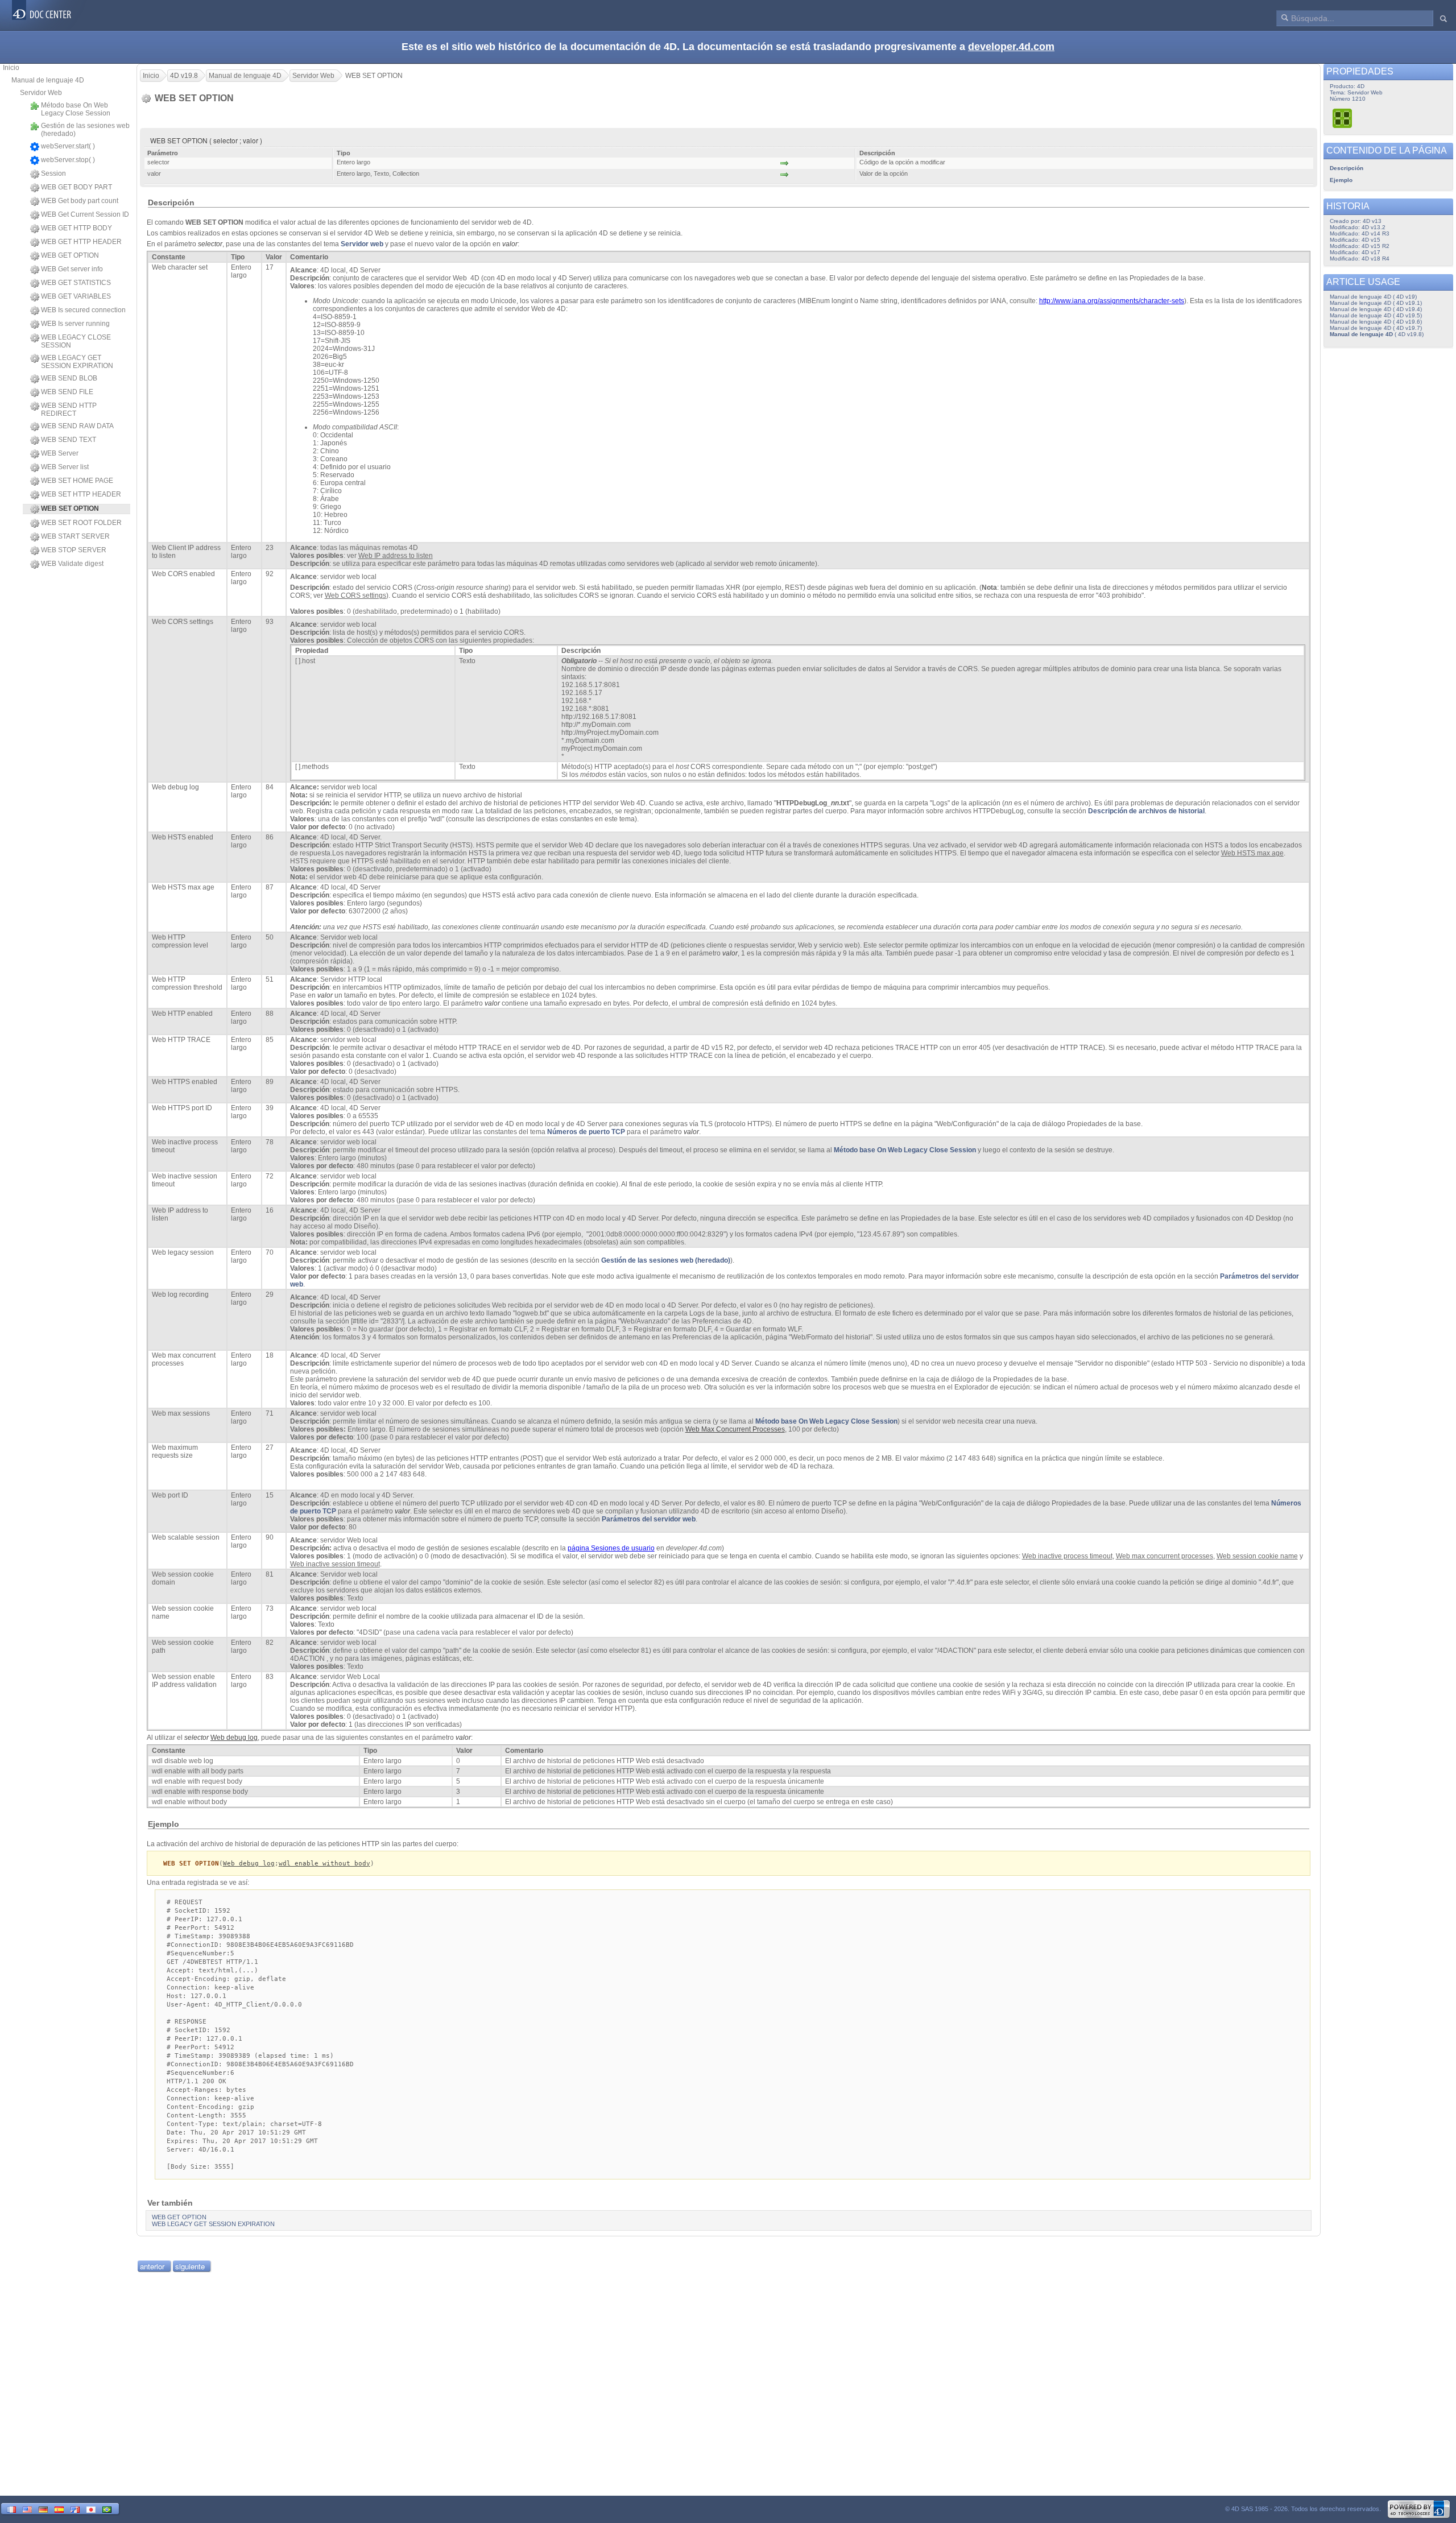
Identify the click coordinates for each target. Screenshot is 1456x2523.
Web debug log (249, 1864)
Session (53, 173)
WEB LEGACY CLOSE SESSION (76, 341)
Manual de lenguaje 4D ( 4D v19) (1373, 297)
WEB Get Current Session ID (85, 214)
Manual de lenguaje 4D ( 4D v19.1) (1376, 303)
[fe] (75, 2508)
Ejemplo (1341, 180)
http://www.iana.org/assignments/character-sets (1112, 301)
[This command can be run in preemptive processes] (1343, 118)
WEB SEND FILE (67, 392)
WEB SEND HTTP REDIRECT (69, 410)
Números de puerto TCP (586, 1132)
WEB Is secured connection (83, 310)
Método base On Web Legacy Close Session (76, 109)
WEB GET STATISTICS (76, 283)
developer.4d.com (1011, 47)
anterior (152, 2266)
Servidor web (362, 244)
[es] (59, 2508)
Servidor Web (41, 93)
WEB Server (60, 453)
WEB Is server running (75, 324)
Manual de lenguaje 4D (48, 80)
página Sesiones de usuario (611, 1548)
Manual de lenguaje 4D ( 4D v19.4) (1376, 309)
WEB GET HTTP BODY (76, 228)
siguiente (190, 2266)
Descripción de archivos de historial (1146, 811)
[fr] (11, 2508)
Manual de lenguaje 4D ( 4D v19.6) (1376, 322)
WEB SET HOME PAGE (77, 481)
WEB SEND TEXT (69, 440)
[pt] (107, 2508)
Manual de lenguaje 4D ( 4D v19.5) (1376, 315)
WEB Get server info (72, 269)
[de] (43, 2508)
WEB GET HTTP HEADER (81, 242)
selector (210, 244)
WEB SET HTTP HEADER (81, 494)
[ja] (91, 2508)
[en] (27, 2508)
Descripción (1347, 168)
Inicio (11, 68)
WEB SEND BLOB (69, 378)
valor (510, 244)
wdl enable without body (324, 1864)
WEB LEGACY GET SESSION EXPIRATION (77, 362)
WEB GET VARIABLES (76, 296)
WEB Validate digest (72, 564)
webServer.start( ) (68, 146)
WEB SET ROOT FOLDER (81, 523)
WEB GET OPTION (70, 255)
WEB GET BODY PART (76, 187)
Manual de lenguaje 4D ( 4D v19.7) (1376, 328)
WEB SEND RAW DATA (77, 426)
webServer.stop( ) (68, 160)
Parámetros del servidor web (649, 1519)
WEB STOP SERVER (74, 550)
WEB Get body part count (80, 201)
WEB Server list (65, 467)
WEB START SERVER (75, 536)
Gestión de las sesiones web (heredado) (85, 130)
